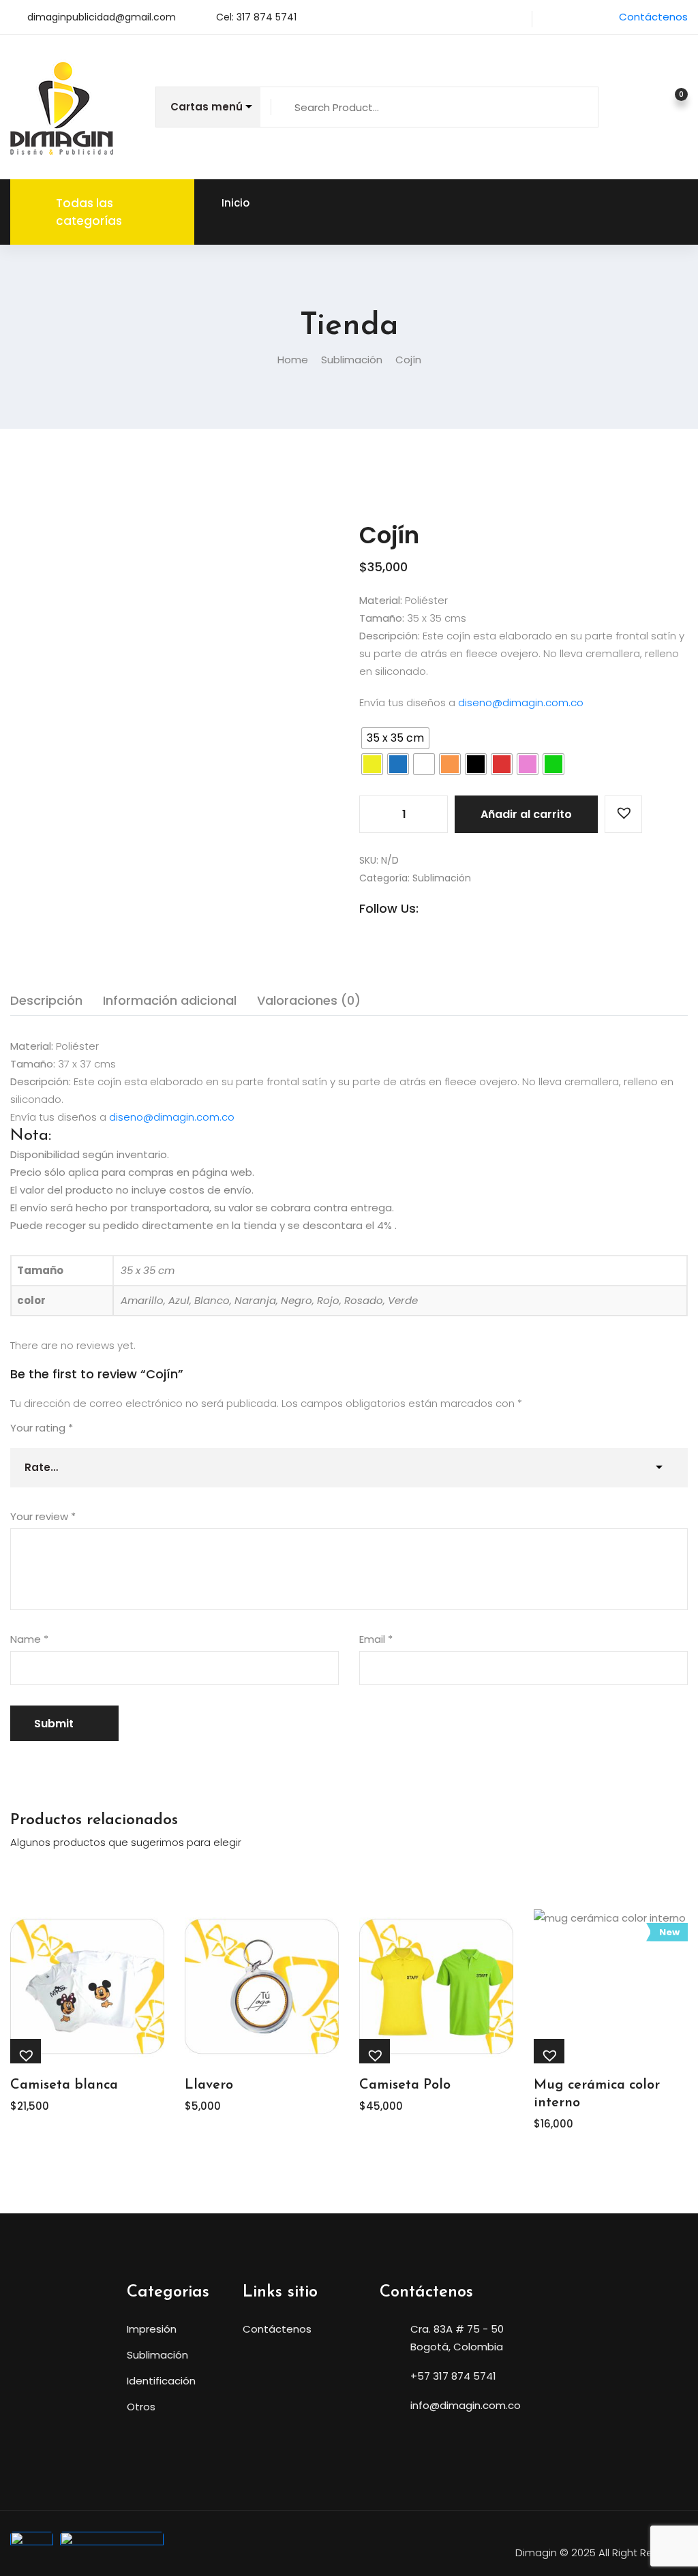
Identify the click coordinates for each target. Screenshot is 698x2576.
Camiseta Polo (405, 2085)
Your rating (42, 1428)
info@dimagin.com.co (466, 2405)
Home (293, 360)
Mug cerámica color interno (597, 2094)
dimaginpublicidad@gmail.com (102, 17)
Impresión (152, 2329)
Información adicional (170, 1000)
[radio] (395, 738)
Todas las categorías (89, 212)
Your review (43, 1516)
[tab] (46, 1001)
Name (29, 1639)
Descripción (46, 1000)
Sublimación (352, 360)
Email (376, 1639)
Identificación (161, 2381)
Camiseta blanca (64, 2085)
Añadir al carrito (526, 814)
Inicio (236, 203)
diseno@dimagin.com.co (521, 702)
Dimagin (536, 2552)
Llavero (209, 2085)
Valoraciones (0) (309, 1000)
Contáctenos (653, 17)
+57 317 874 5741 (453, 2376)
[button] (623, 814)
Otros (141, 2407)
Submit (54, 1724)
